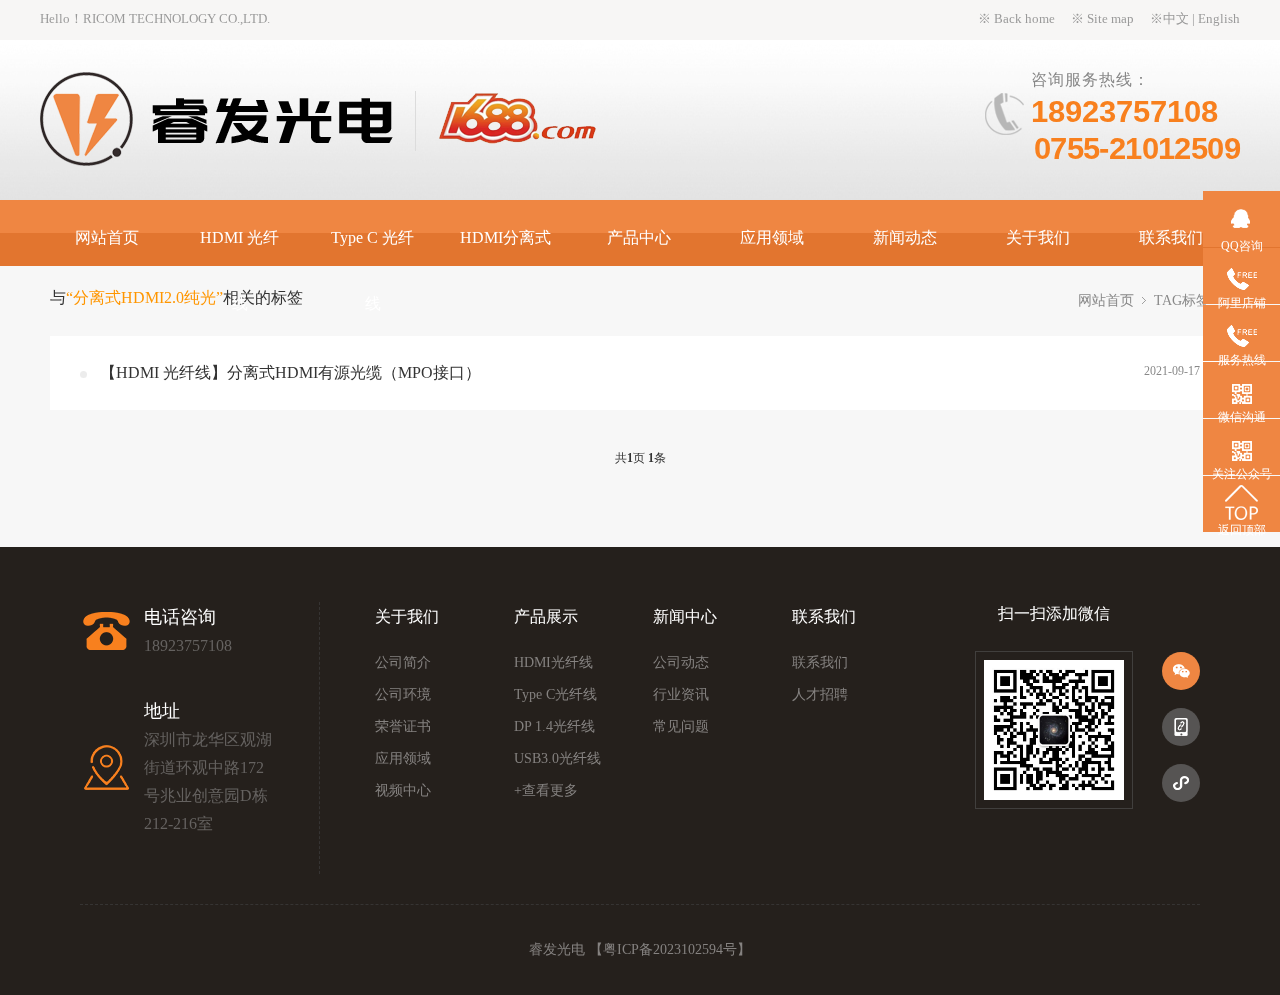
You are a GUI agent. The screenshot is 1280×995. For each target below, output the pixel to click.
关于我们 (1038, 237)
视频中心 (403, 790)
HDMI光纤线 (553, 662)
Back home (1024, 18)
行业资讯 (681, 694)
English (1219, 18)
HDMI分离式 (505, 237)
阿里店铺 (1242, 303)
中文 (1176, 18)
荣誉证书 (403, 726)
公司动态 (681, 662)
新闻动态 (905, 237)
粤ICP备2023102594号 (670, 949)
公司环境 (403, 694)
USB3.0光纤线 (557, 758)
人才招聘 (820, 694)
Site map (1110, 18)
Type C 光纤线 (372, 270)
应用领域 (772, 237)
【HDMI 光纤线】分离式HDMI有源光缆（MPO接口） (290, 372)
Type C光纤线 (555, 694)
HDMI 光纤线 (239, 270)
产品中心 (639, 237)
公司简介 (403, 662)
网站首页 (107, 237)
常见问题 (681, 726)
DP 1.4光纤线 (554, 726)
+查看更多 (546, 790)
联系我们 (1171, 237)
